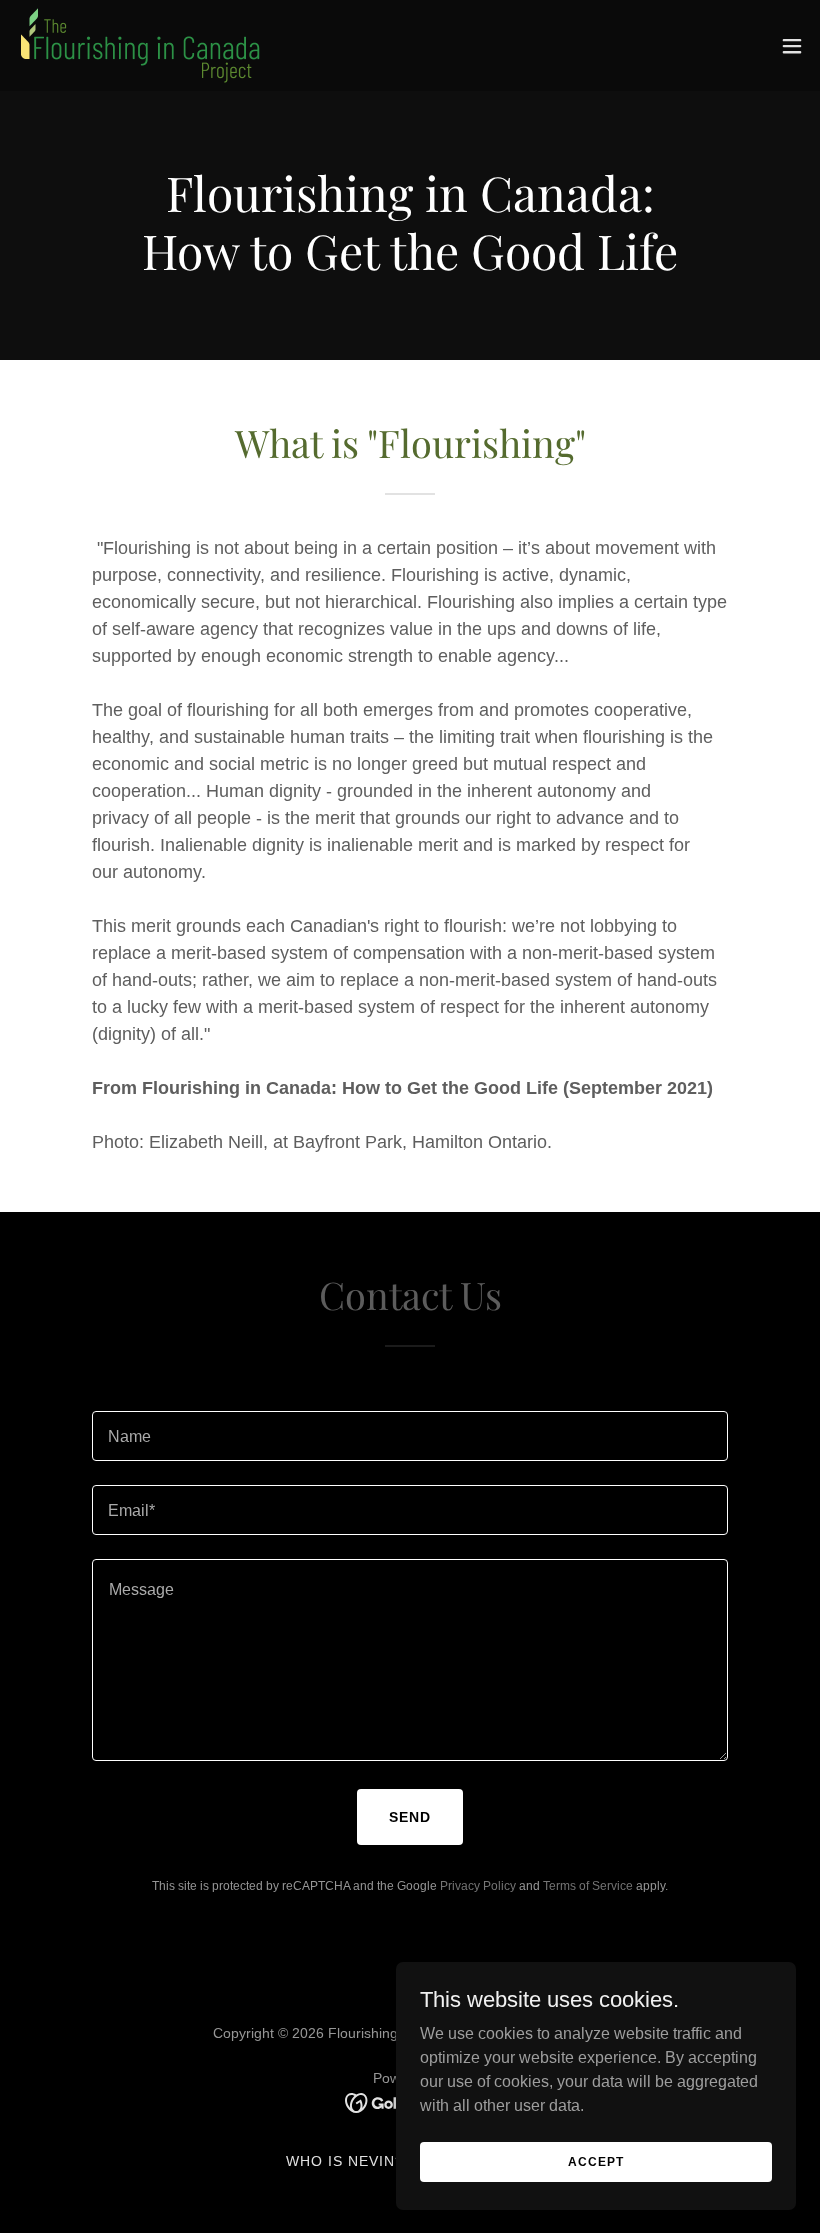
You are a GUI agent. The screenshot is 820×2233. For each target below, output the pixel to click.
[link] (141, 45)
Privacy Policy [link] (478, 1886)
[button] (792, 46)
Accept (595, 2161)
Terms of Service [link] (588, 1886)
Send (410, 1817)
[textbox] (409, 1436)
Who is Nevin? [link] (345, 2161)
